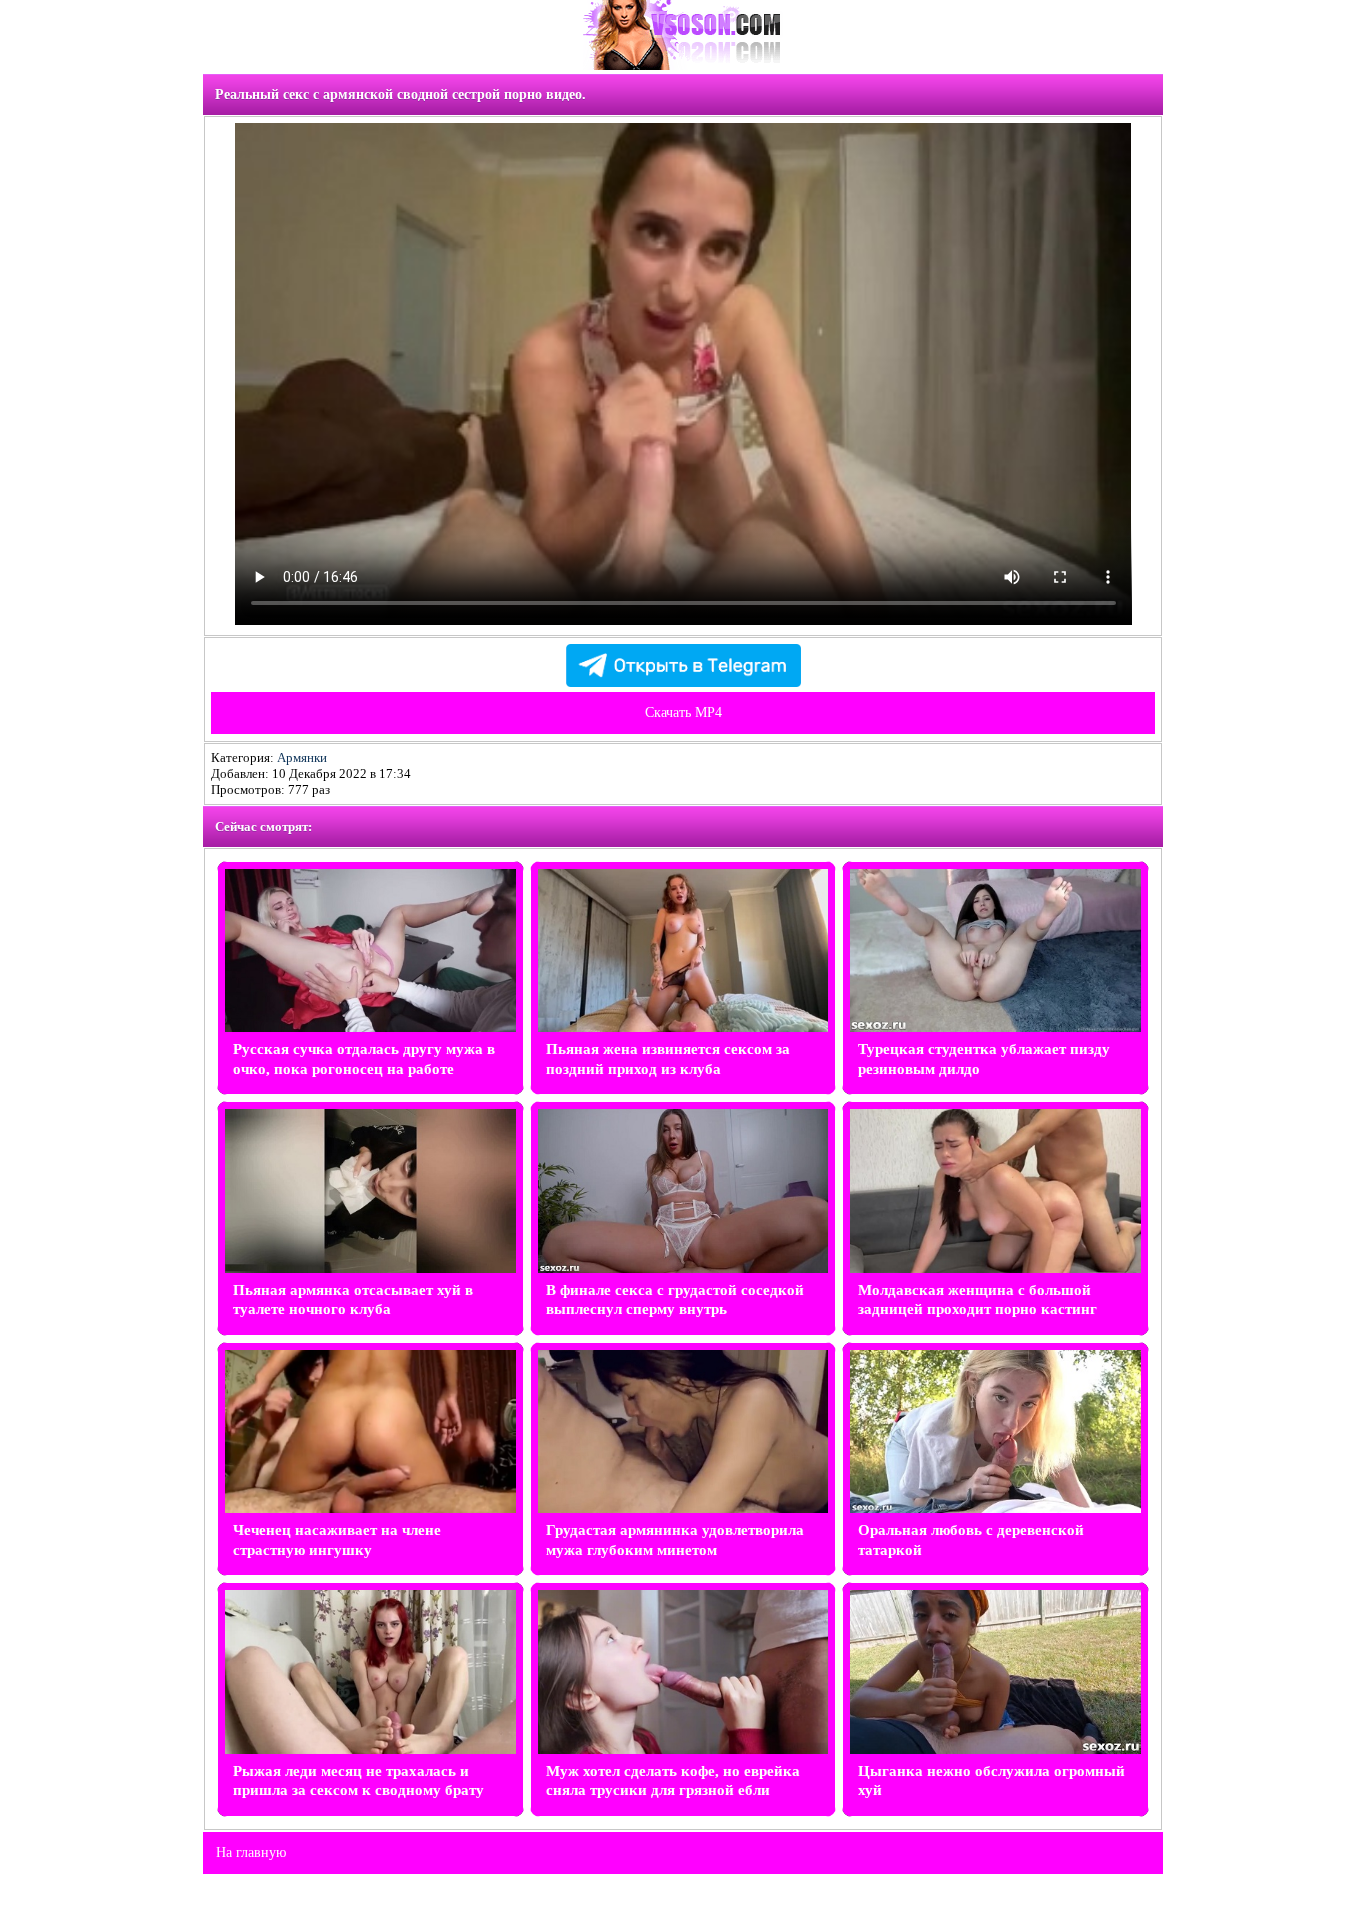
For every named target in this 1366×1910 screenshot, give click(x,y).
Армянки (302, 757)
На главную (251, 1852)
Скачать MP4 (683, 712)
